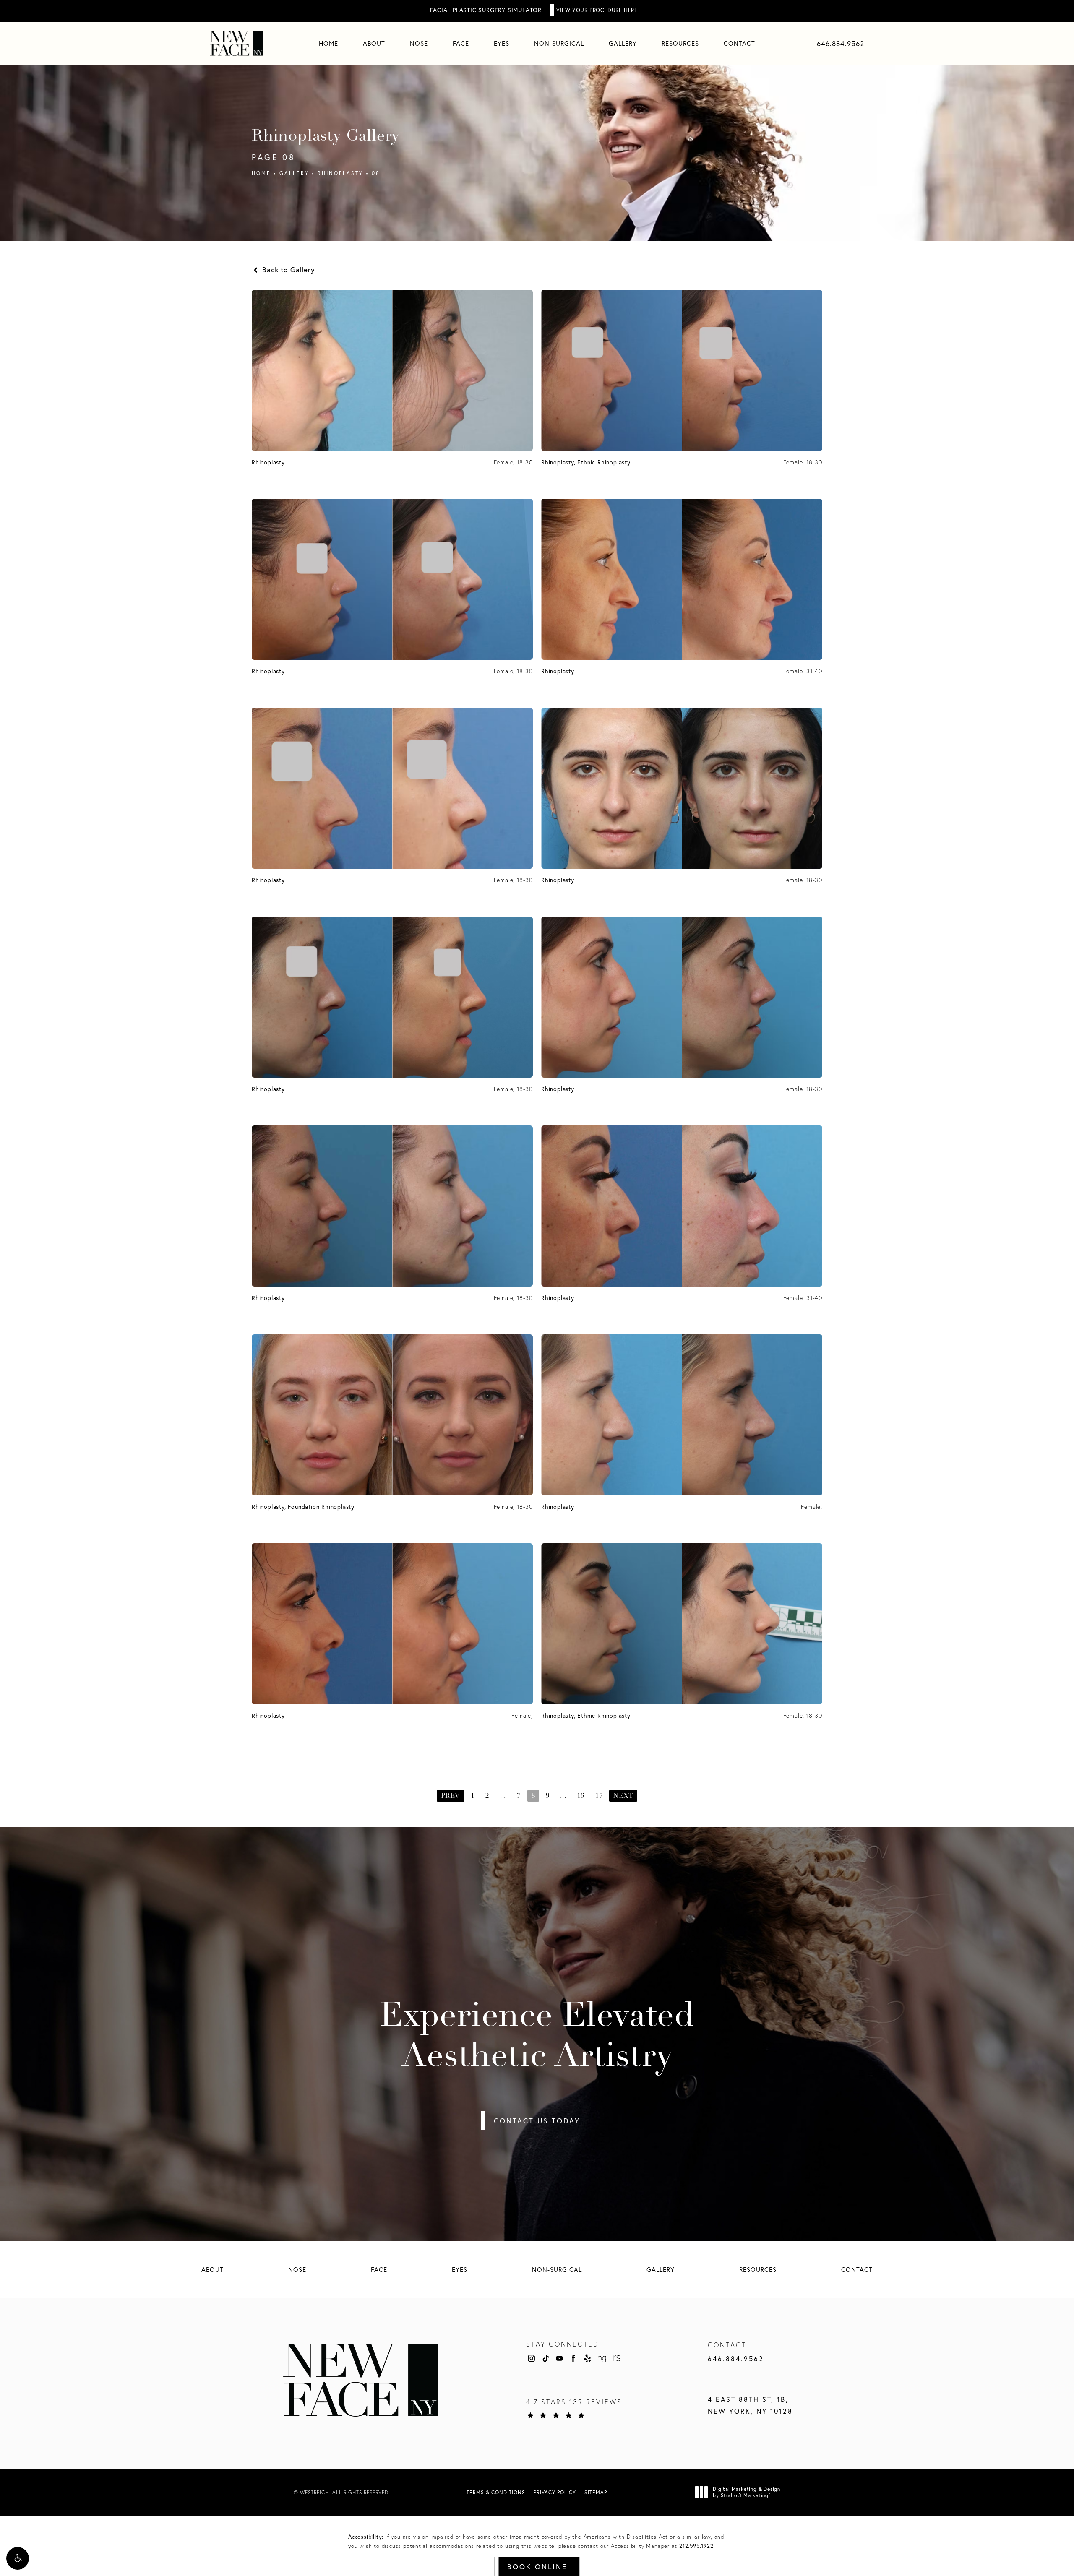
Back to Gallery (287, 270)
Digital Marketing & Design (746, 2492)
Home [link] (328, 43)
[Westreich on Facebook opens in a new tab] (573, 2358)
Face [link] (461, 43)
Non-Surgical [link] (559, 43)
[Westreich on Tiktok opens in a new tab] (545, 2358)
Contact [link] (739, 43)
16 (581, 1796)
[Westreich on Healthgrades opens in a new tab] (602, 2358)
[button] (18, 2558)
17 (599, 1796)
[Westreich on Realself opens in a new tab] (616, 2358)
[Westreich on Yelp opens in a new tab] (588, 2358)
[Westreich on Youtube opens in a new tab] (559, 2358)
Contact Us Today (537, 2121)
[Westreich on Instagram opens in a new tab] (531, 2358)
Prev (451, 1796)
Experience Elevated (537, 2037)
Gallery (294, 173)
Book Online (537, 2567)
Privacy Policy (555, 2492)
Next (623, 1796)
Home (261, 173)
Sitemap (596, 2492)
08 (376, 173)
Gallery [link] (623, 43)
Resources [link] (680, 43)
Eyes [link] (502, 43)
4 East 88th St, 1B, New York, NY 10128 (750, 2405)
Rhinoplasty (340, 173)
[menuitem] (328, 43)
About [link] (374, 43)
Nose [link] (419, 43)
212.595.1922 (696, 2546)
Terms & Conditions (496, 2492)
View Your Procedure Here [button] (597, 10)
